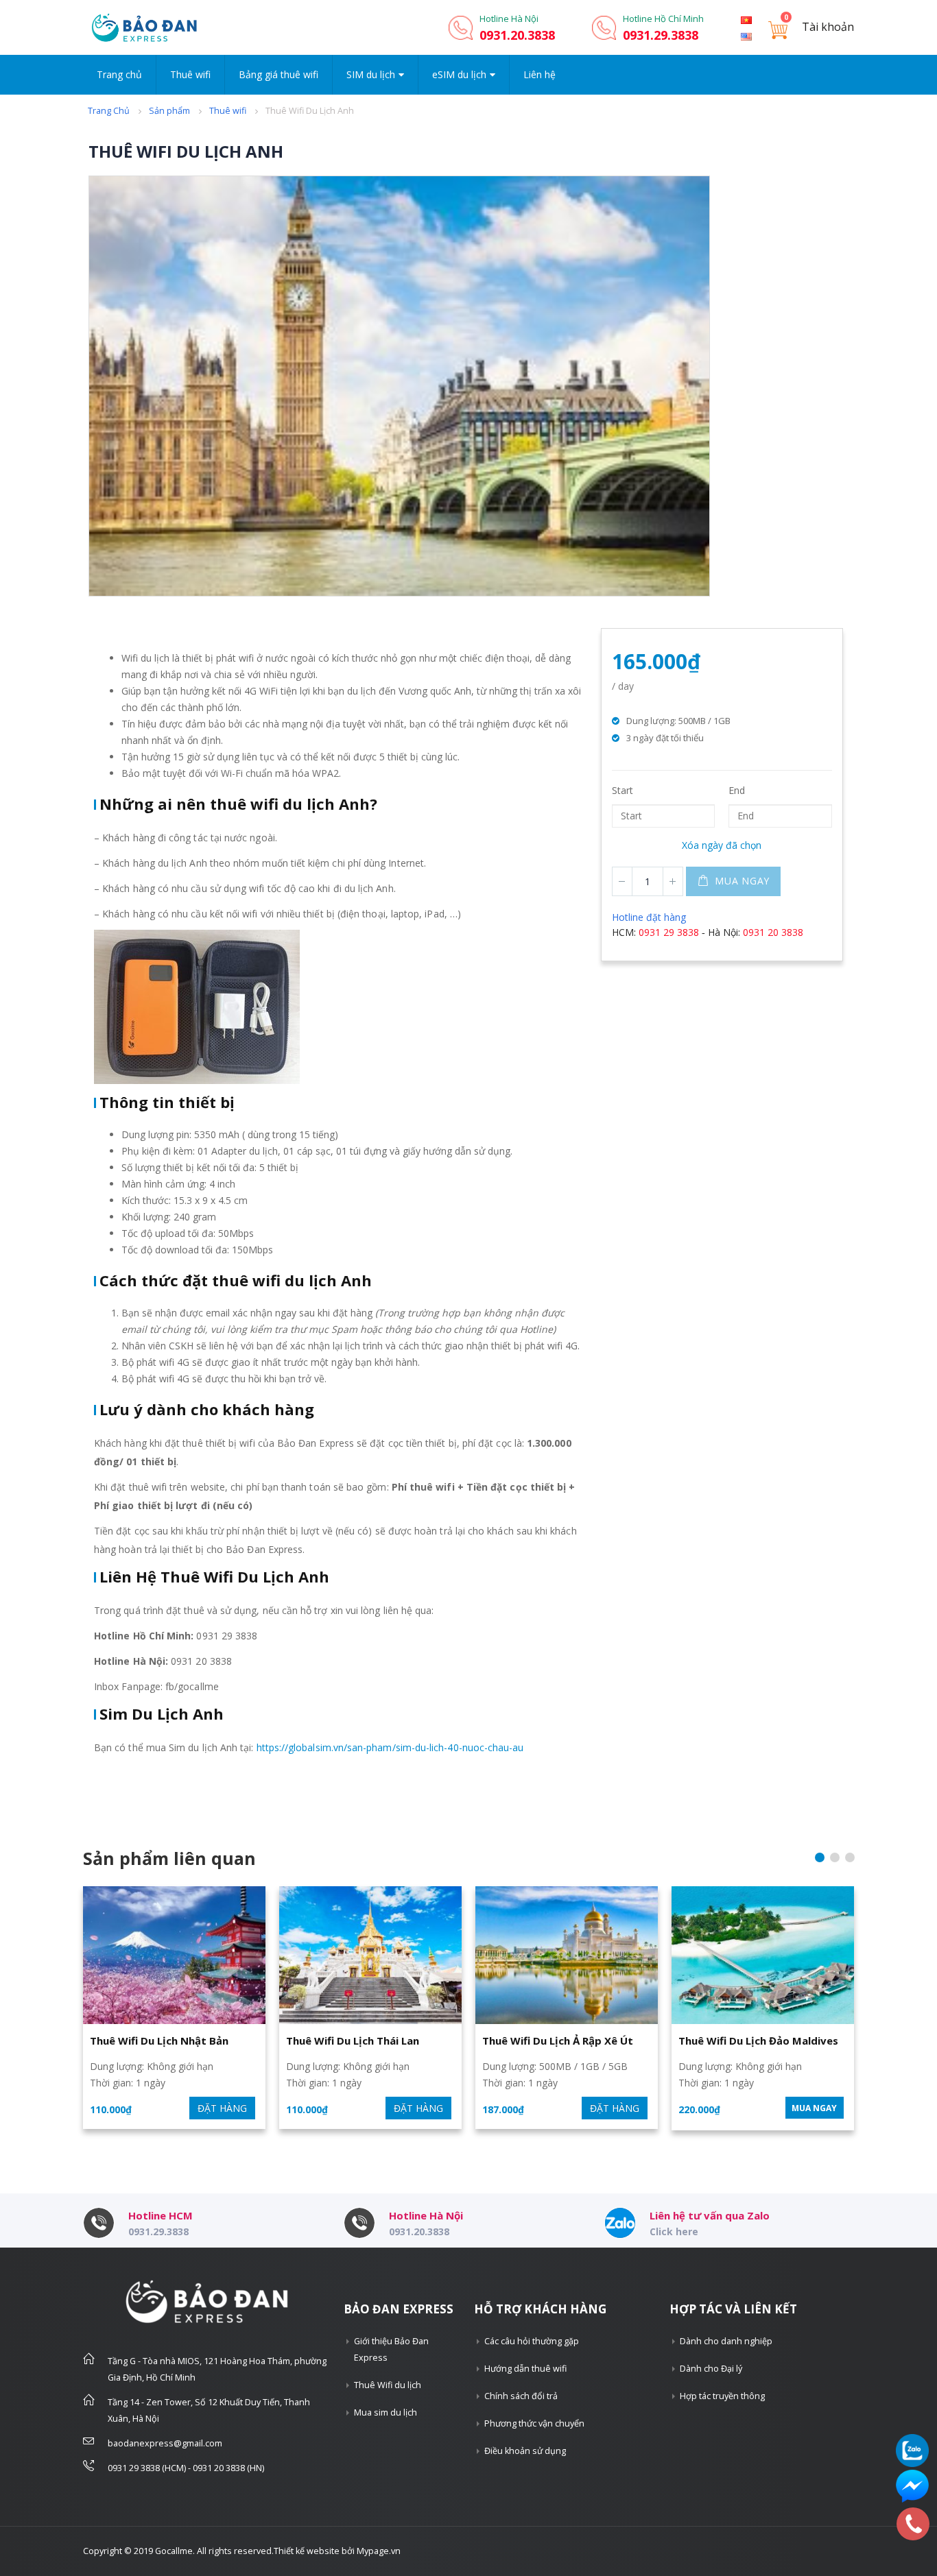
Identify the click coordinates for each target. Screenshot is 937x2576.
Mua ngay (742, 881)
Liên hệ (539, 74)
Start (622, 790)
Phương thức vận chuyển (534, 2423)
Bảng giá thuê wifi (278, 74)
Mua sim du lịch (386, 2412)
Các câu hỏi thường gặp (532, 2341)
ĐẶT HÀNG (222, 2108)
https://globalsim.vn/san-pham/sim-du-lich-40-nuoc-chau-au (390, 1747)
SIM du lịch (371, 74)
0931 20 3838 (773, 932)
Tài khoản (828, 27)
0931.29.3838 (661, 35)
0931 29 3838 (669, 932)
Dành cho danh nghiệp (726, 2341)
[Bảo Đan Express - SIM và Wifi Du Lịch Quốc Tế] (145, 27)
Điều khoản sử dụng (525, 2451)
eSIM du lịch (459, 74)
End (737, 790)
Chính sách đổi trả (521, 2396)
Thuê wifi (190, 74)
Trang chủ (119, 74)
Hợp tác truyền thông (722, 2396)
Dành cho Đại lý (711, 2369)
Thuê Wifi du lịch (388, 2385)
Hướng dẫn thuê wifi (525, 2369)
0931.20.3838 (517, 35)
